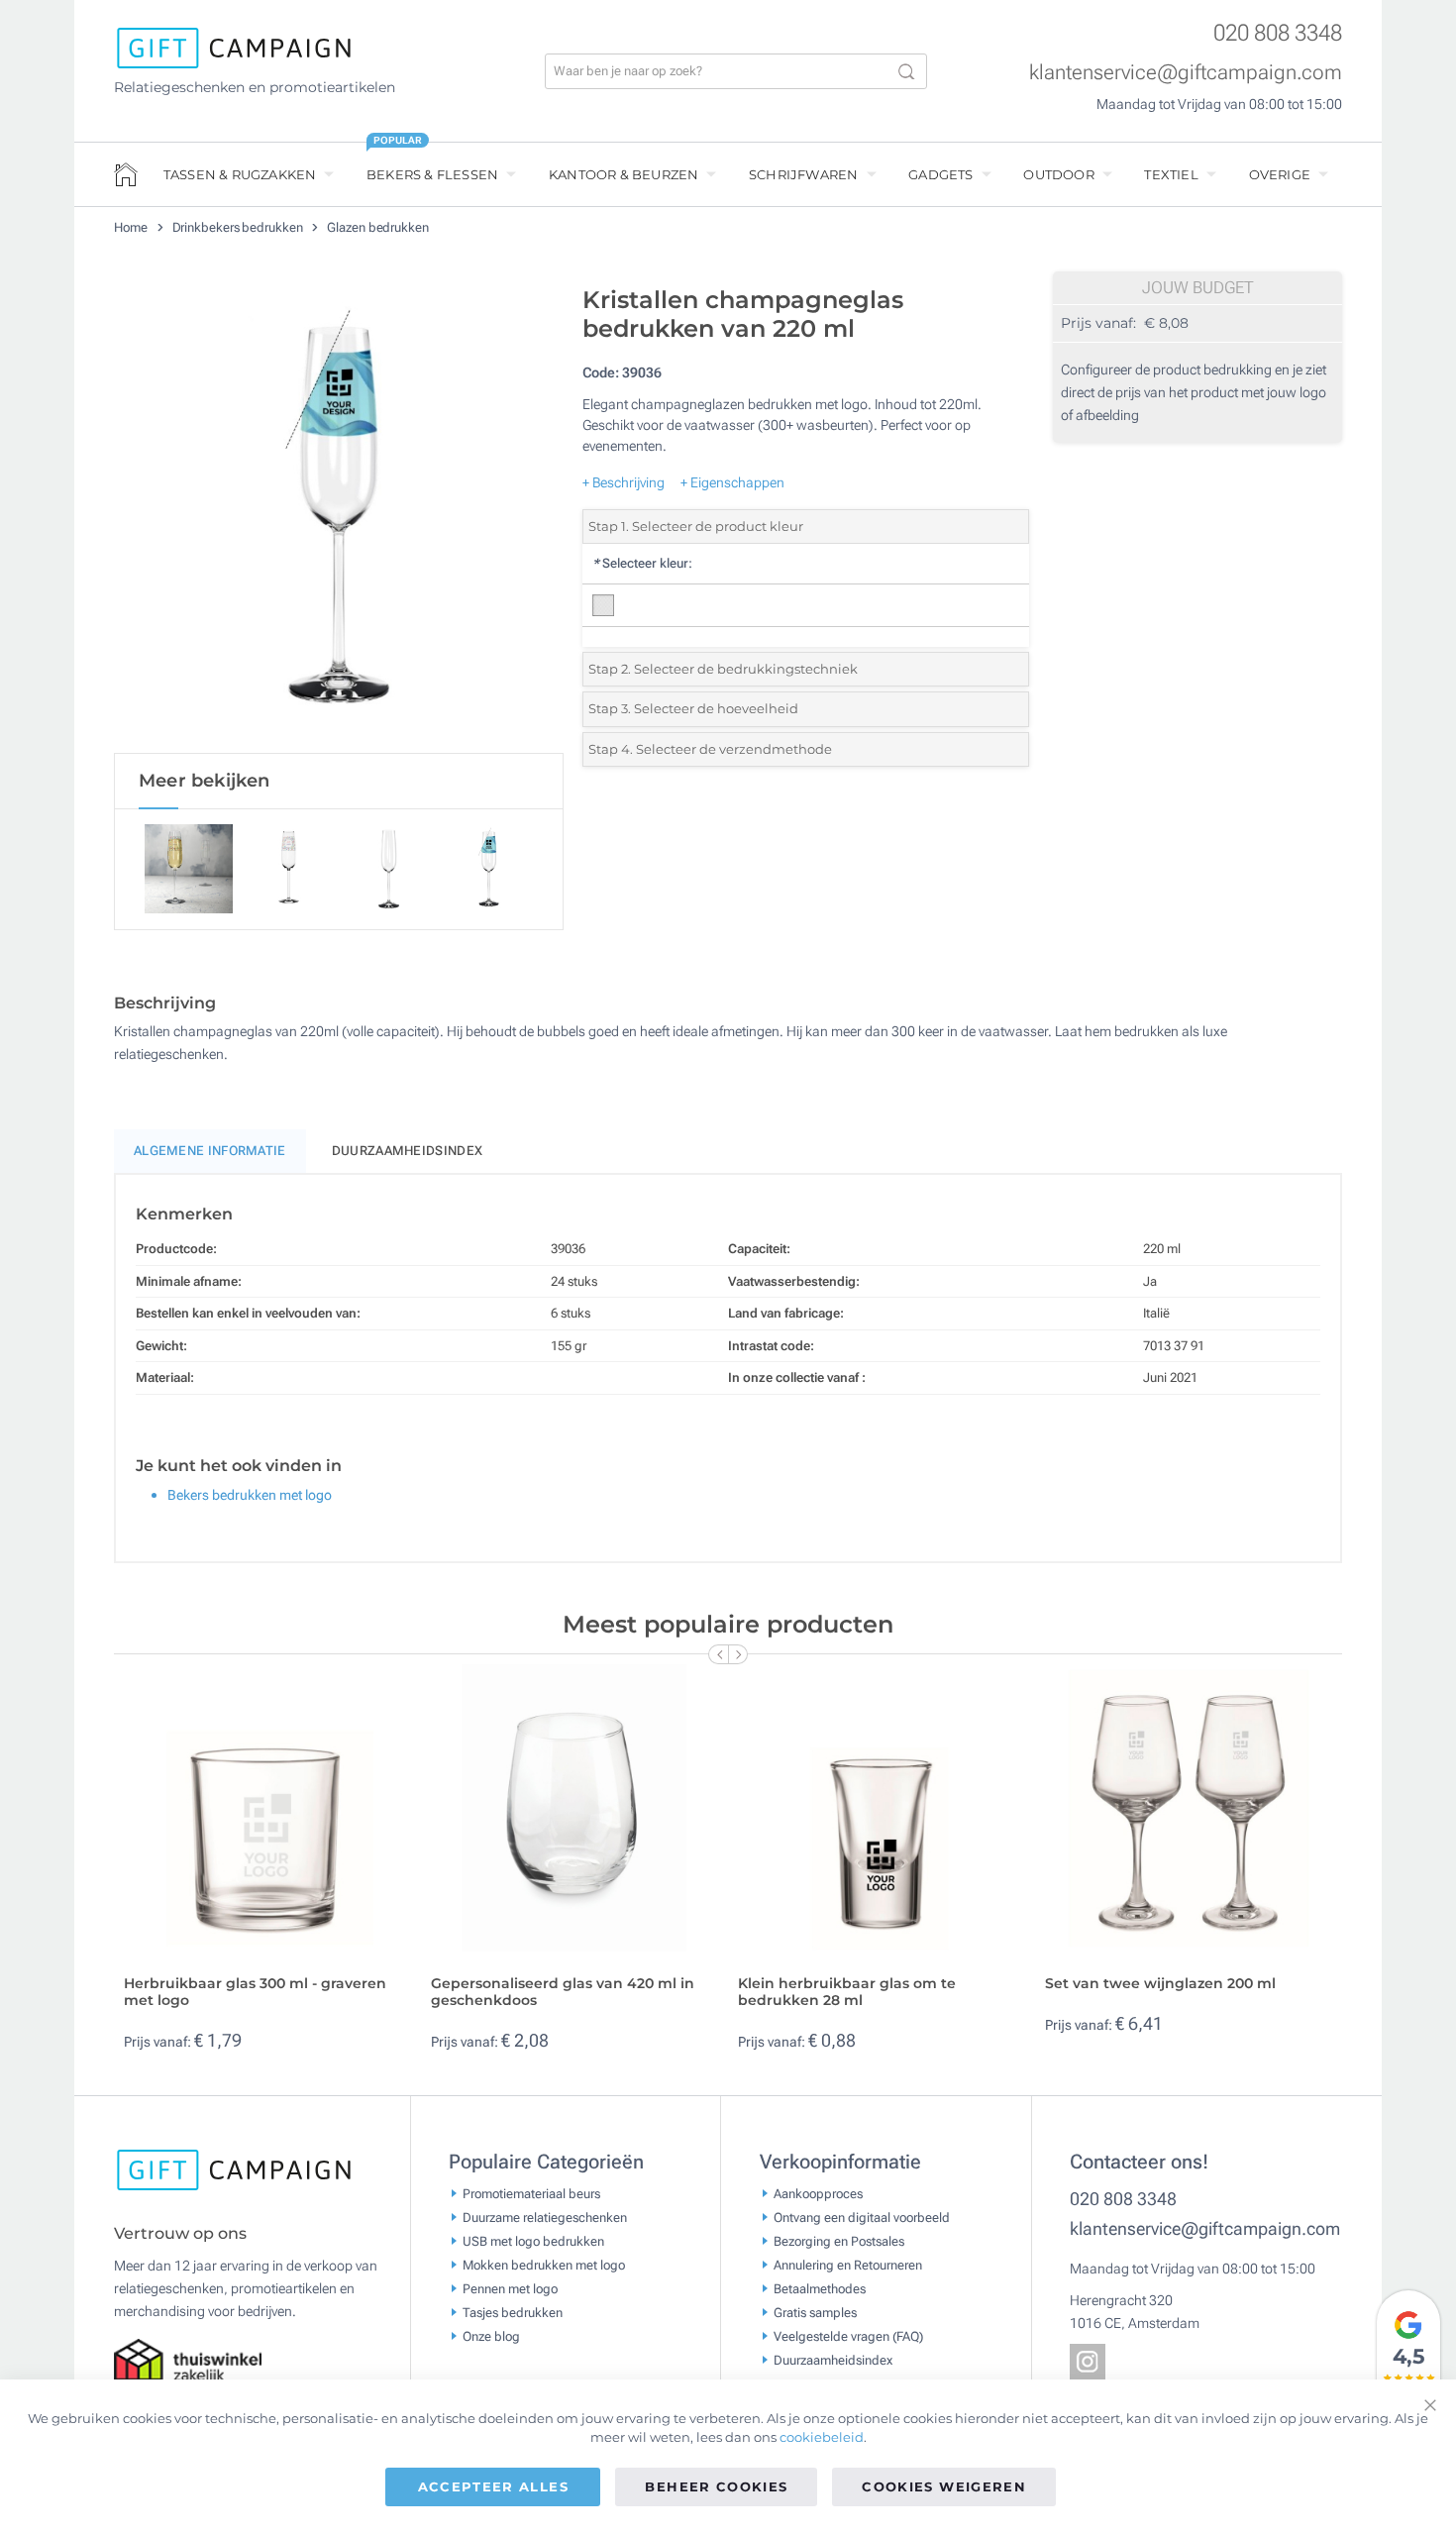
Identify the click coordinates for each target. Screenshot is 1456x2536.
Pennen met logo (510, 2289)
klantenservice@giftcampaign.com (1186, 72)
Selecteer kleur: (642, 563)
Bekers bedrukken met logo (250, 1495)
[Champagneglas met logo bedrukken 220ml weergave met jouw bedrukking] (339, 514)
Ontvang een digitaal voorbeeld (862, 2218)
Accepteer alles (493, 2486)
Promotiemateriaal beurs (531, 2194)
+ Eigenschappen (732, 482)
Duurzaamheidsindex (407, 1151)
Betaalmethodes (820, 2289)
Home (132, 227)
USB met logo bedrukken (533, 2241)
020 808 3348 (1278, 33)
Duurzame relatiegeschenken (545, 2218)
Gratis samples (815, 2313)
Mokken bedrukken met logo (544, 2265)
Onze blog (491, 2336)
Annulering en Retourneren (848, 2265)
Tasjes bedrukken (513, 2313)
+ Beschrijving (624, 482)
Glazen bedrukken (377, 227)
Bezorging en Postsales (839, 2241)
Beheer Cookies (716, 2486)
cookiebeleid (822, 2437)
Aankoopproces (818, 2194)
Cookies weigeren (944, 2486)
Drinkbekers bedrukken (239, 227)
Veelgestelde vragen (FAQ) (848, 2336)
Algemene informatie (210, 1151)
